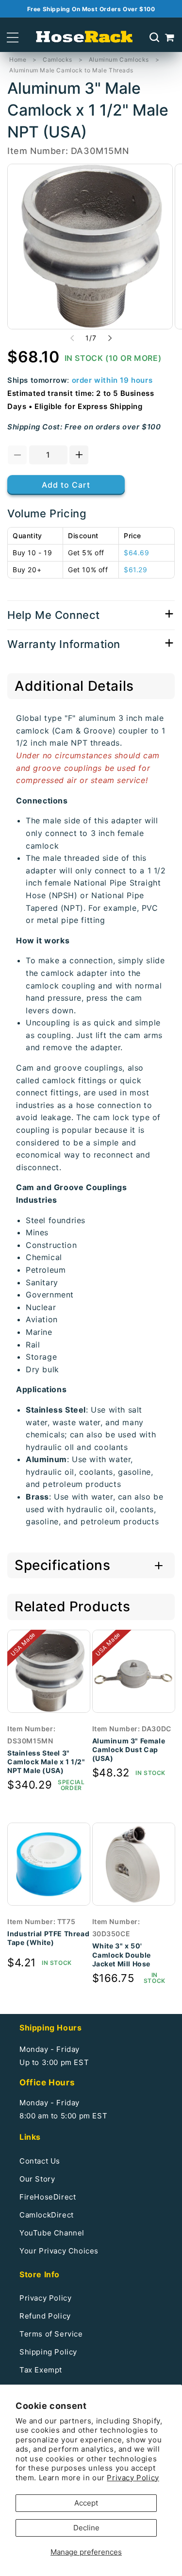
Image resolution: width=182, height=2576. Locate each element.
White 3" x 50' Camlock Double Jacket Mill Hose (122, 1954)
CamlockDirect (47, 2215)
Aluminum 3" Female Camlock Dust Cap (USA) (129, 1749)
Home (18, 60)
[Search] (154, 37)
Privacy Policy (133, 2478)
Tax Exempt (41, 2370)
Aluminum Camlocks (119, 60)
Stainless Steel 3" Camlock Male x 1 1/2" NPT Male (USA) (46, 1762)
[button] (13, 38)
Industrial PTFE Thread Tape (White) (48, 1938)
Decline (86, 2528)
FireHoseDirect (48, 2197)
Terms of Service (51, 2334)
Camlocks (58, 60)
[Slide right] (110, 338)
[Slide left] (72, 338)
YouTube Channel (52, 2233)
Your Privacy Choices (59, 2251)
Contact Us (40, 2161)
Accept (86, 2503)
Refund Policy (45, 2316)
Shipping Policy (48, 2352)
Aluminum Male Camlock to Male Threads (71, 70)
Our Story (37, 2179)
